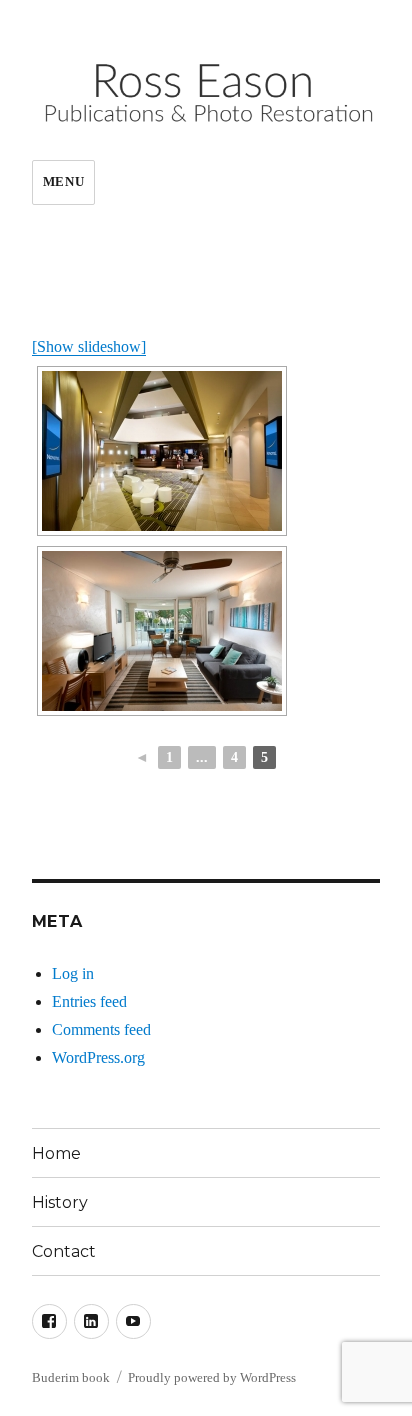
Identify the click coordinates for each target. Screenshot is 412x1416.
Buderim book (71, 1377)
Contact (64, 1251)
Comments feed (101, 1029)
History (60, 1202)
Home (56, 1153)
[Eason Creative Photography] (162, 451)
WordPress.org (98, 1057)
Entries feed (89, 1001)
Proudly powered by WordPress (212, 1377)
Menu (63, 181)
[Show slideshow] (89, 346)
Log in (73, 973)
